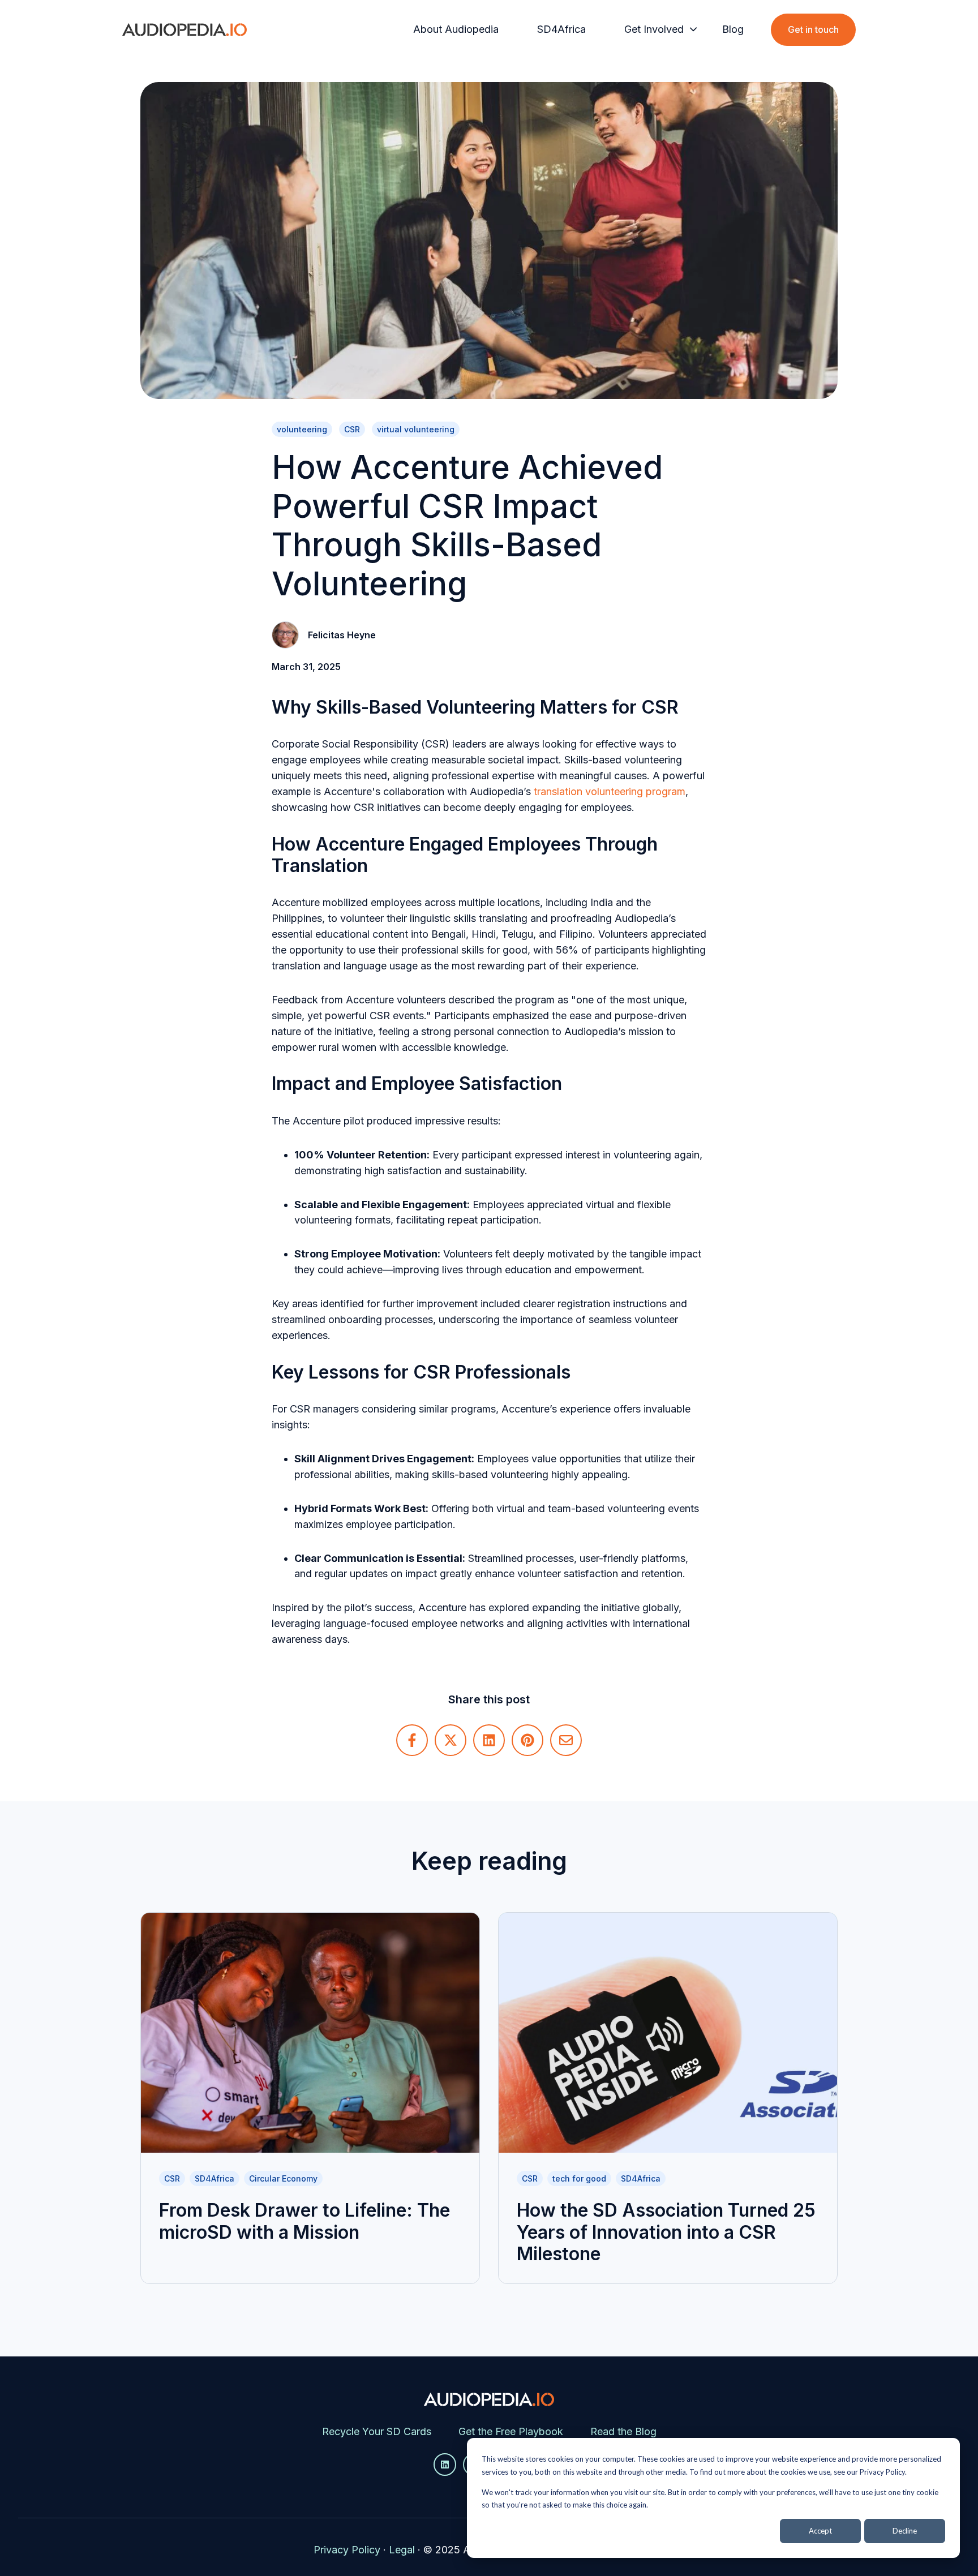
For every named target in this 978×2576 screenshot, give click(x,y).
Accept (820, 2531)
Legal (402, 2550)
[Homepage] (185, 30)
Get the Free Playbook (511, 2431)
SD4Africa (561, 29)
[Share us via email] (566, 1740)
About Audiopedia (456, 29)
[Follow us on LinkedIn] (445, 2465)
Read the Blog (623, 2431)
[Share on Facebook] (412, 1740)
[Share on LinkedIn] (489, 1740)
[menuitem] (459, 29)
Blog (733, 29)
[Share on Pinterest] (527, 1740)
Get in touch (813, 29)
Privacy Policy (347, 2550)
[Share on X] (451, 1740)
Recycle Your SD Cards (377, 2431)
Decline (905, 2531)
